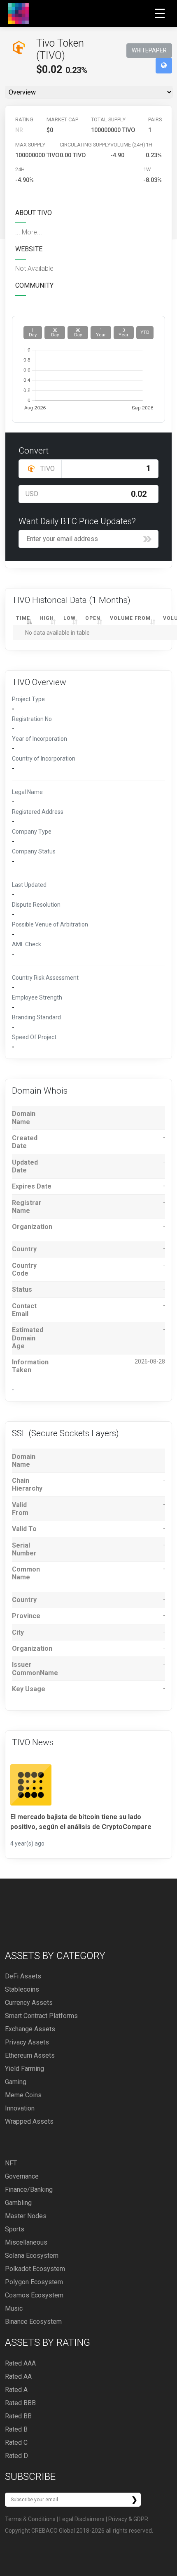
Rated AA (18, 2376)
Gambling (18, 2203)
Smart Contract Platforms (41, 2016)
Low (70, 618)
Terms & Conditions (30, 2519)
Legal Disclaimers (82, 2519)
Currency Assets (29, 2003)
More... (32, 232)
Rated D (16, 2456)
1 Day (33, 333)
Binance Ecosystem (33, 2322)
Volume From (130, 618)
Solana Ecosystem (32, 2256)
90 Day (78, 333)
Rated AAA (20, 2363)
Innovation (20, 2108)
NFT (11, 2163)
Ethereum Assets (30, 2055)
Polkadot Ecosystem (35, 2269)
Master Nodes (26, 2216)
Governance (22, 2176)
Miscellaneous (26, 2242)
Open (93, 618)
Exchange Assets (30, 2029)
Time (23, 618)
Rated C (16, 2442)
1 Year (101, 333)
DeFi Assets (23, 1976)
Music (14, 2308)
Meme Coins (23, 2095)
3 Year (123, 333)
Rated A (16, 2390)
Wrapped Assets (29, 2121)
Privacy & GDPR (128, 2519)
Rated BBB (20, 2403)
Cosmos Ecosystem (34, 2295)
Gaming (16, 2082)
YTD (145, 332)
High (47, 618)
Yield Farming (24, 2069)
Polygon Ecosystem (34, 2282)
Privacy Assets (27, 2042)
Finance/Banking (29, 2190)
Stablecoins (22, 1989)
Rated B (16, 2429)
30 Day (55, 333)
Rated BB (18, 2416)
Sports (15, 2229)
